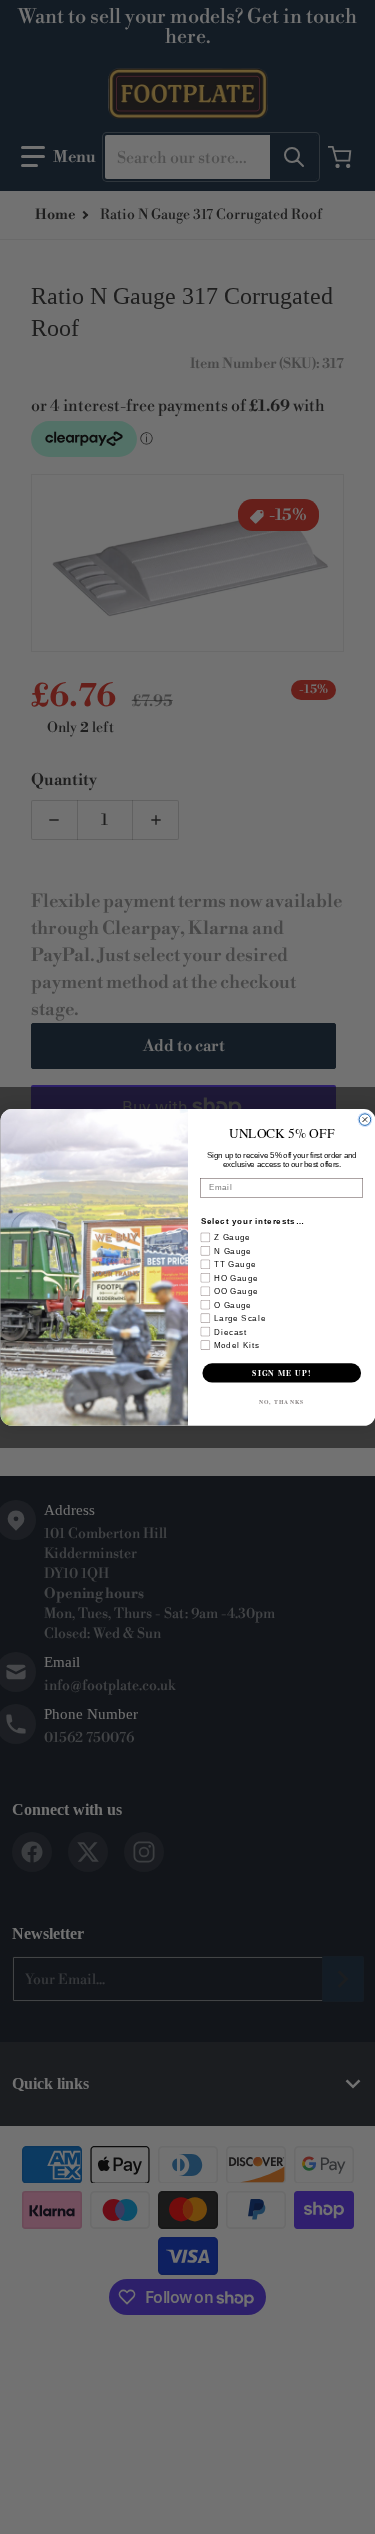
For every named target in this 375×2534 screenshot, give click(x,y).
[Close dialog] (365, 1119)
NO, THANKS (281, 1401)
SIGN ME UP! (281, 1372)
